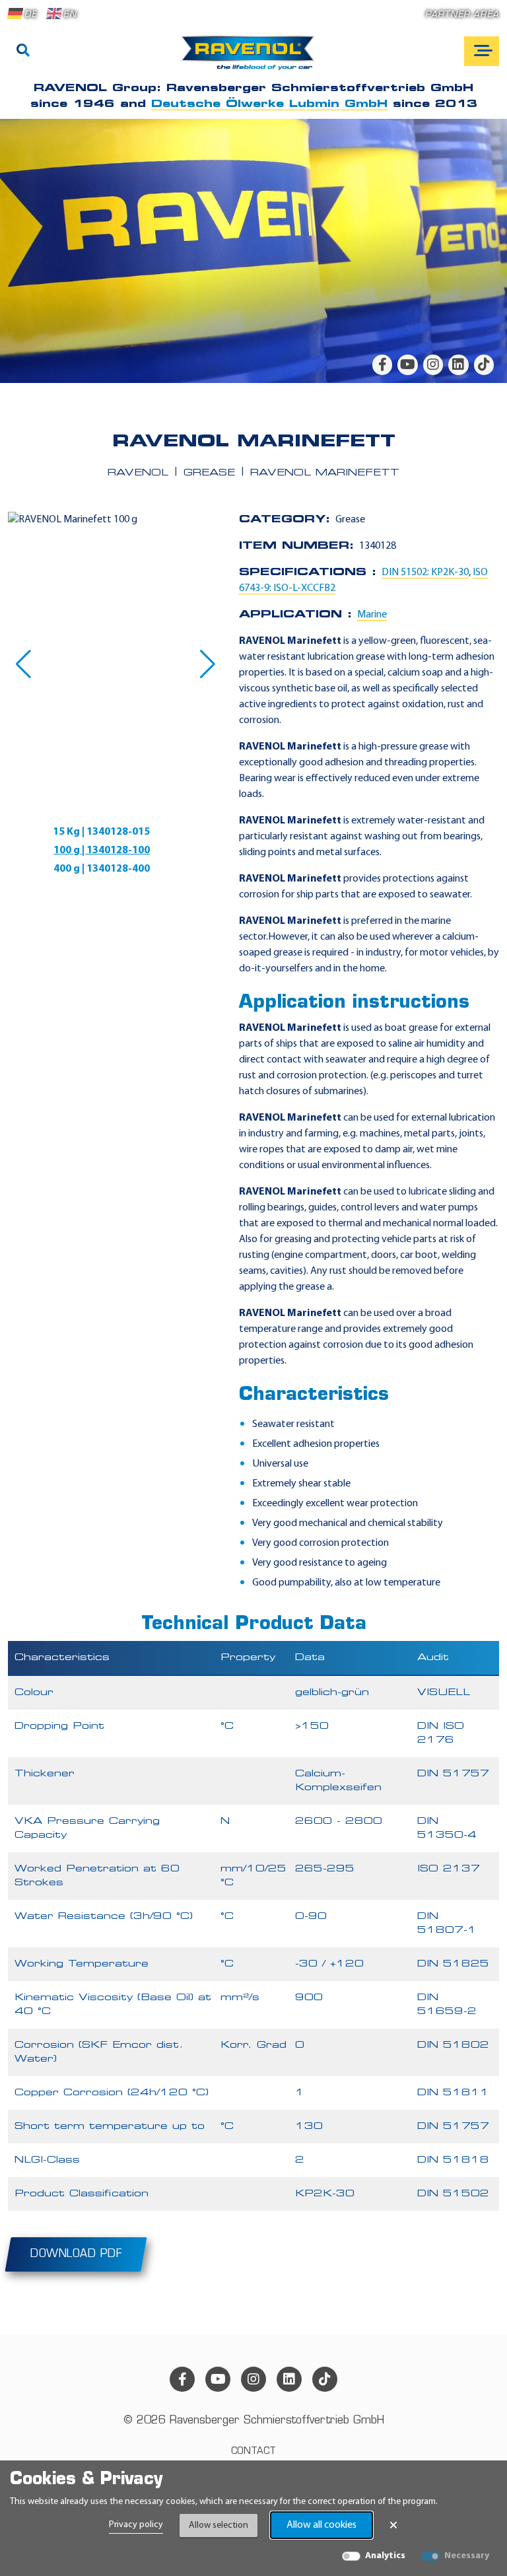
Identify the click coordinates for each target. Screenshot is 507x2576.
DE (31, 15)
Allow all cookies (321, 2525)
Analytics (385, 2556)
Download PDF (76, 2254)
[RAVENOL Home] (251, 58)
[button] (23, 664)
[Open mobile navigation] (482, 51)
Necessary (467, 2556)
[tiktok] (484, 365)
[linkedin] (458, 365)
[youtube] (407, 365)
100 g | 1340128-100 (102, 851)
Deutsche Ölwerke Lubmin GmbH (269, 104)
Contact (253, 2452)
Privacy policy (136, 2525)
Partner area (462, 15)
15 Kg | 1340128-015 (101, 832)
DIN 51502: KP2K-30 (425, 573)
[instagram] (433, 365)
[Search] (23, 52)
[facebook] (382, 365)
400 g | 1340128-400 (102, 869)
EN (70, 15)
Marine (372, 615)
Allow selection (219, 2525)
